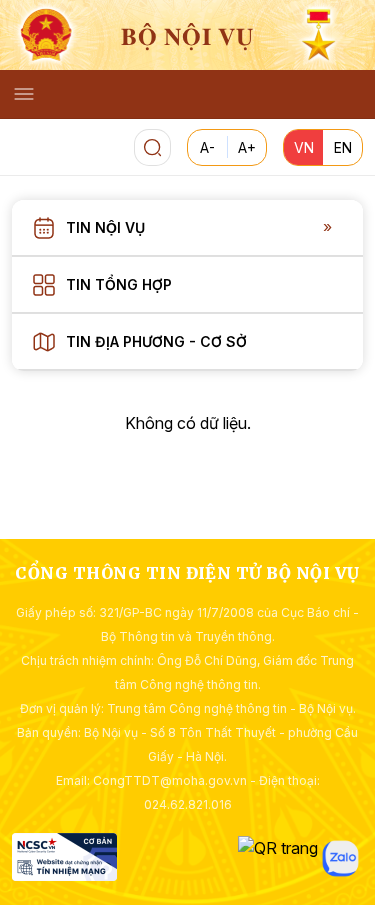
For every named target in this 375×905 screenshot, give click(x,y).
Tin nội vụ (105, 227)
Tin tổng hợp (119, 284)
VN (304, 147)
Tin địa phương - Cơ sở (156, 341)
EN (343, 147)
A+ (247, 147)
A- (207, 147)
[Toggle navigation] (24, 94)
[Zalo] (340, 858)
